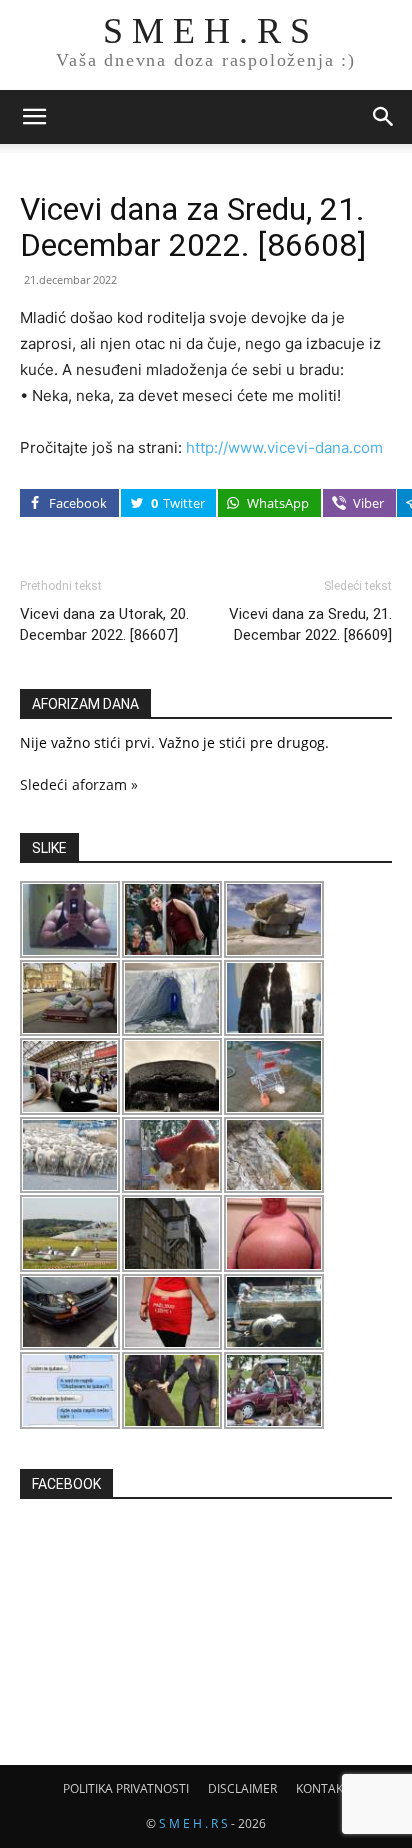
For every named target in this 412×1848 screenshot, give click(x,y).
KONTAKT (323, 1788)
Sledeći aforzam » (79, 784)
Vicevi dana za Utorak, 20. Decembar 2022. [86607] (104, 624)
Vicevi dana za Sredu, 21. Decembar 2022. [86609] (310, 624)
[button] (34, 117)
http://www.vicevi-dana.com (284, 447)
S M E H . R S (193, 1823)
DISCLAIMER (242, 1788)
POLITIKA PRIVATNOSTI (126, 1788)
